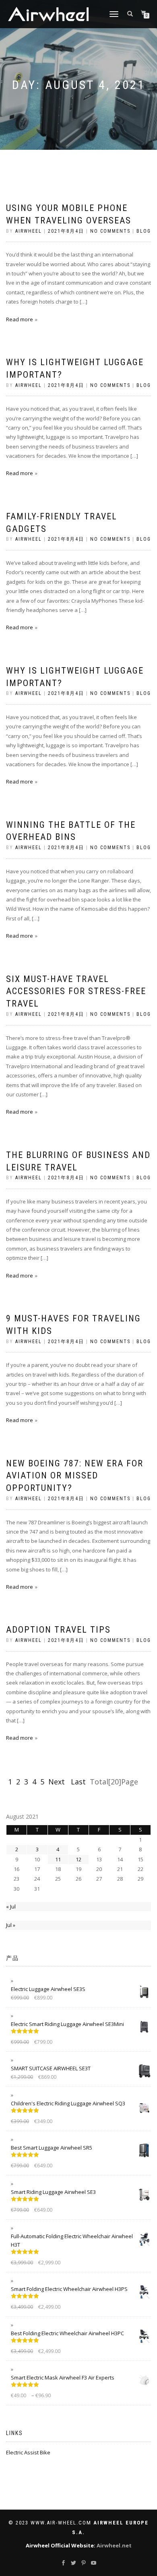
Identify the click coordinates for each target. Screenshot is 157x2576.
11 (58, 1859)
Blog (144, 231)
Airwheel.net (114, 2545)
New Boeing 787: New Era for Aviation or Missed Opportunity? (75, 1476)
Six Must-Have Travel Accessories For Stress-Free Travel (76, 991)
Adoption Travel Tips (58, 1630)
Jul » (11, 1925)
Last (78, 1782)
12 (78, 1859)
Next (58, 1782)
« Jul (11, 1906)
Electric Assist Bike (28, 2452)
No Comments (110, 231)
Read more (20, 319)
